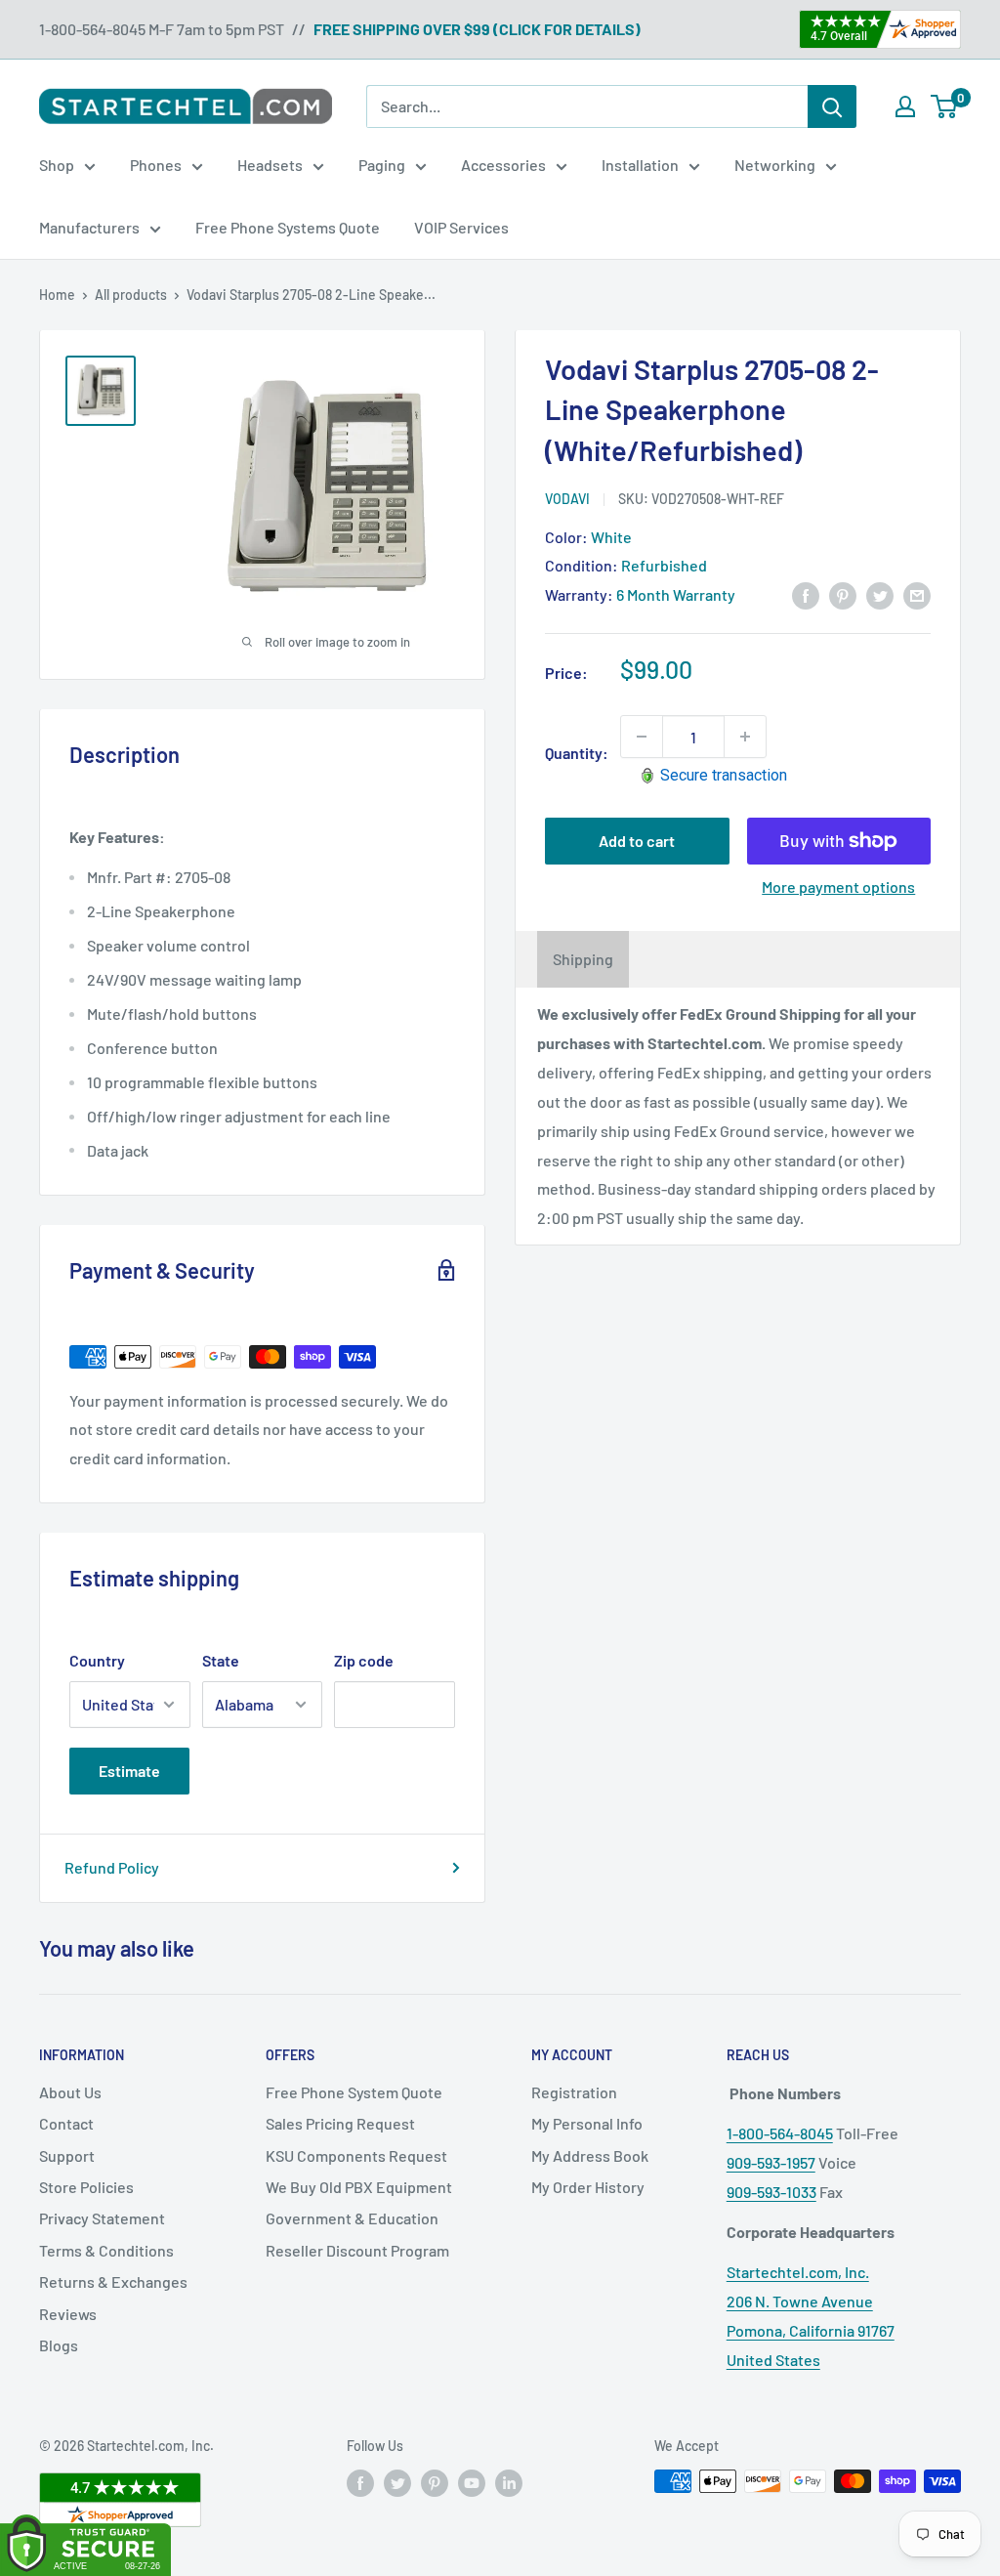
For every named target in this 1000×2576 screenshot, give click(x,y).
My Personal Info (587, 2123)
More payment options (838, 887)
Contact (66, 2123)
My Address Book (590, 2155)
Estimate (129, 1771)
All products (131, 295)
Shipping (583, 959)
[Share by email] (917, 594)
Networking (775, 165)
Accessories (503, 165)
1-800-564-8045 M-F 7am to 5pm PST (162, 29)
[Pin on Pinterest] (843, 594)
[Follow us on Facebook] (360, 2483)
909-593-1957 (771, 2162)
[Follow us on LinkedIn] (509, 2483)
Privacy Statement (102, 2218)
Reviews (68, 2314)
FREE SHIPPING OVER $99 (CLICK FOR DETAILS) (477, 29)
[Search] (832, 106)
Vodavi (567, 499)
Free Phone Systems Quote (288, 227)
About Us (70, 2092)
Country (97, 1660)
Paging (382, 165)
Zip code (364, 1660)
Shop (57, 165)
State (221, 1660)
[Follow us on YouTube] (472, 2483)
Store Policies (86, 2187)
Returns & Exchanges (113, 2281)
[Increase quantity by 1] (745, 737)
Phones (156, 165)
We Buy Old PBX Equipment (359, 2187)
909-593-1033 (771, 2192)
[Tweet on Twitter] (880, 594)
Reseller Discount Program (357, 2250)
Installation (640, 165)
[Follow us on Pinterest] (435, 2483)
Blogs (59, 2345)
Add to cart (637, 841)
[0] (945, 106)
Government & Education (352, 2218)
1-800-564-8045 (780, 2133)
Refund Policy (112, 1867)
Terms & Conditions (106, 2250)
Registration (574, 2092)
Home (57, 295)
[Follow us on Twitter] (397, 2483)
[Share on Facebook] (806, 594)
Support (67, 2155)
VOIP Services (461, 227)
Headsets (270, 165)
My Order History (588, 2187)
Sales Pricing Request (340, 2123)
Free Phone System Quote (354, 2092)
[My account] (905, 106)
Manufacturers (89, 227)
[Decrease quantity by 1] (642, 737)
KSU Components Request (356, 2155)
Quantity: (577, 753)
